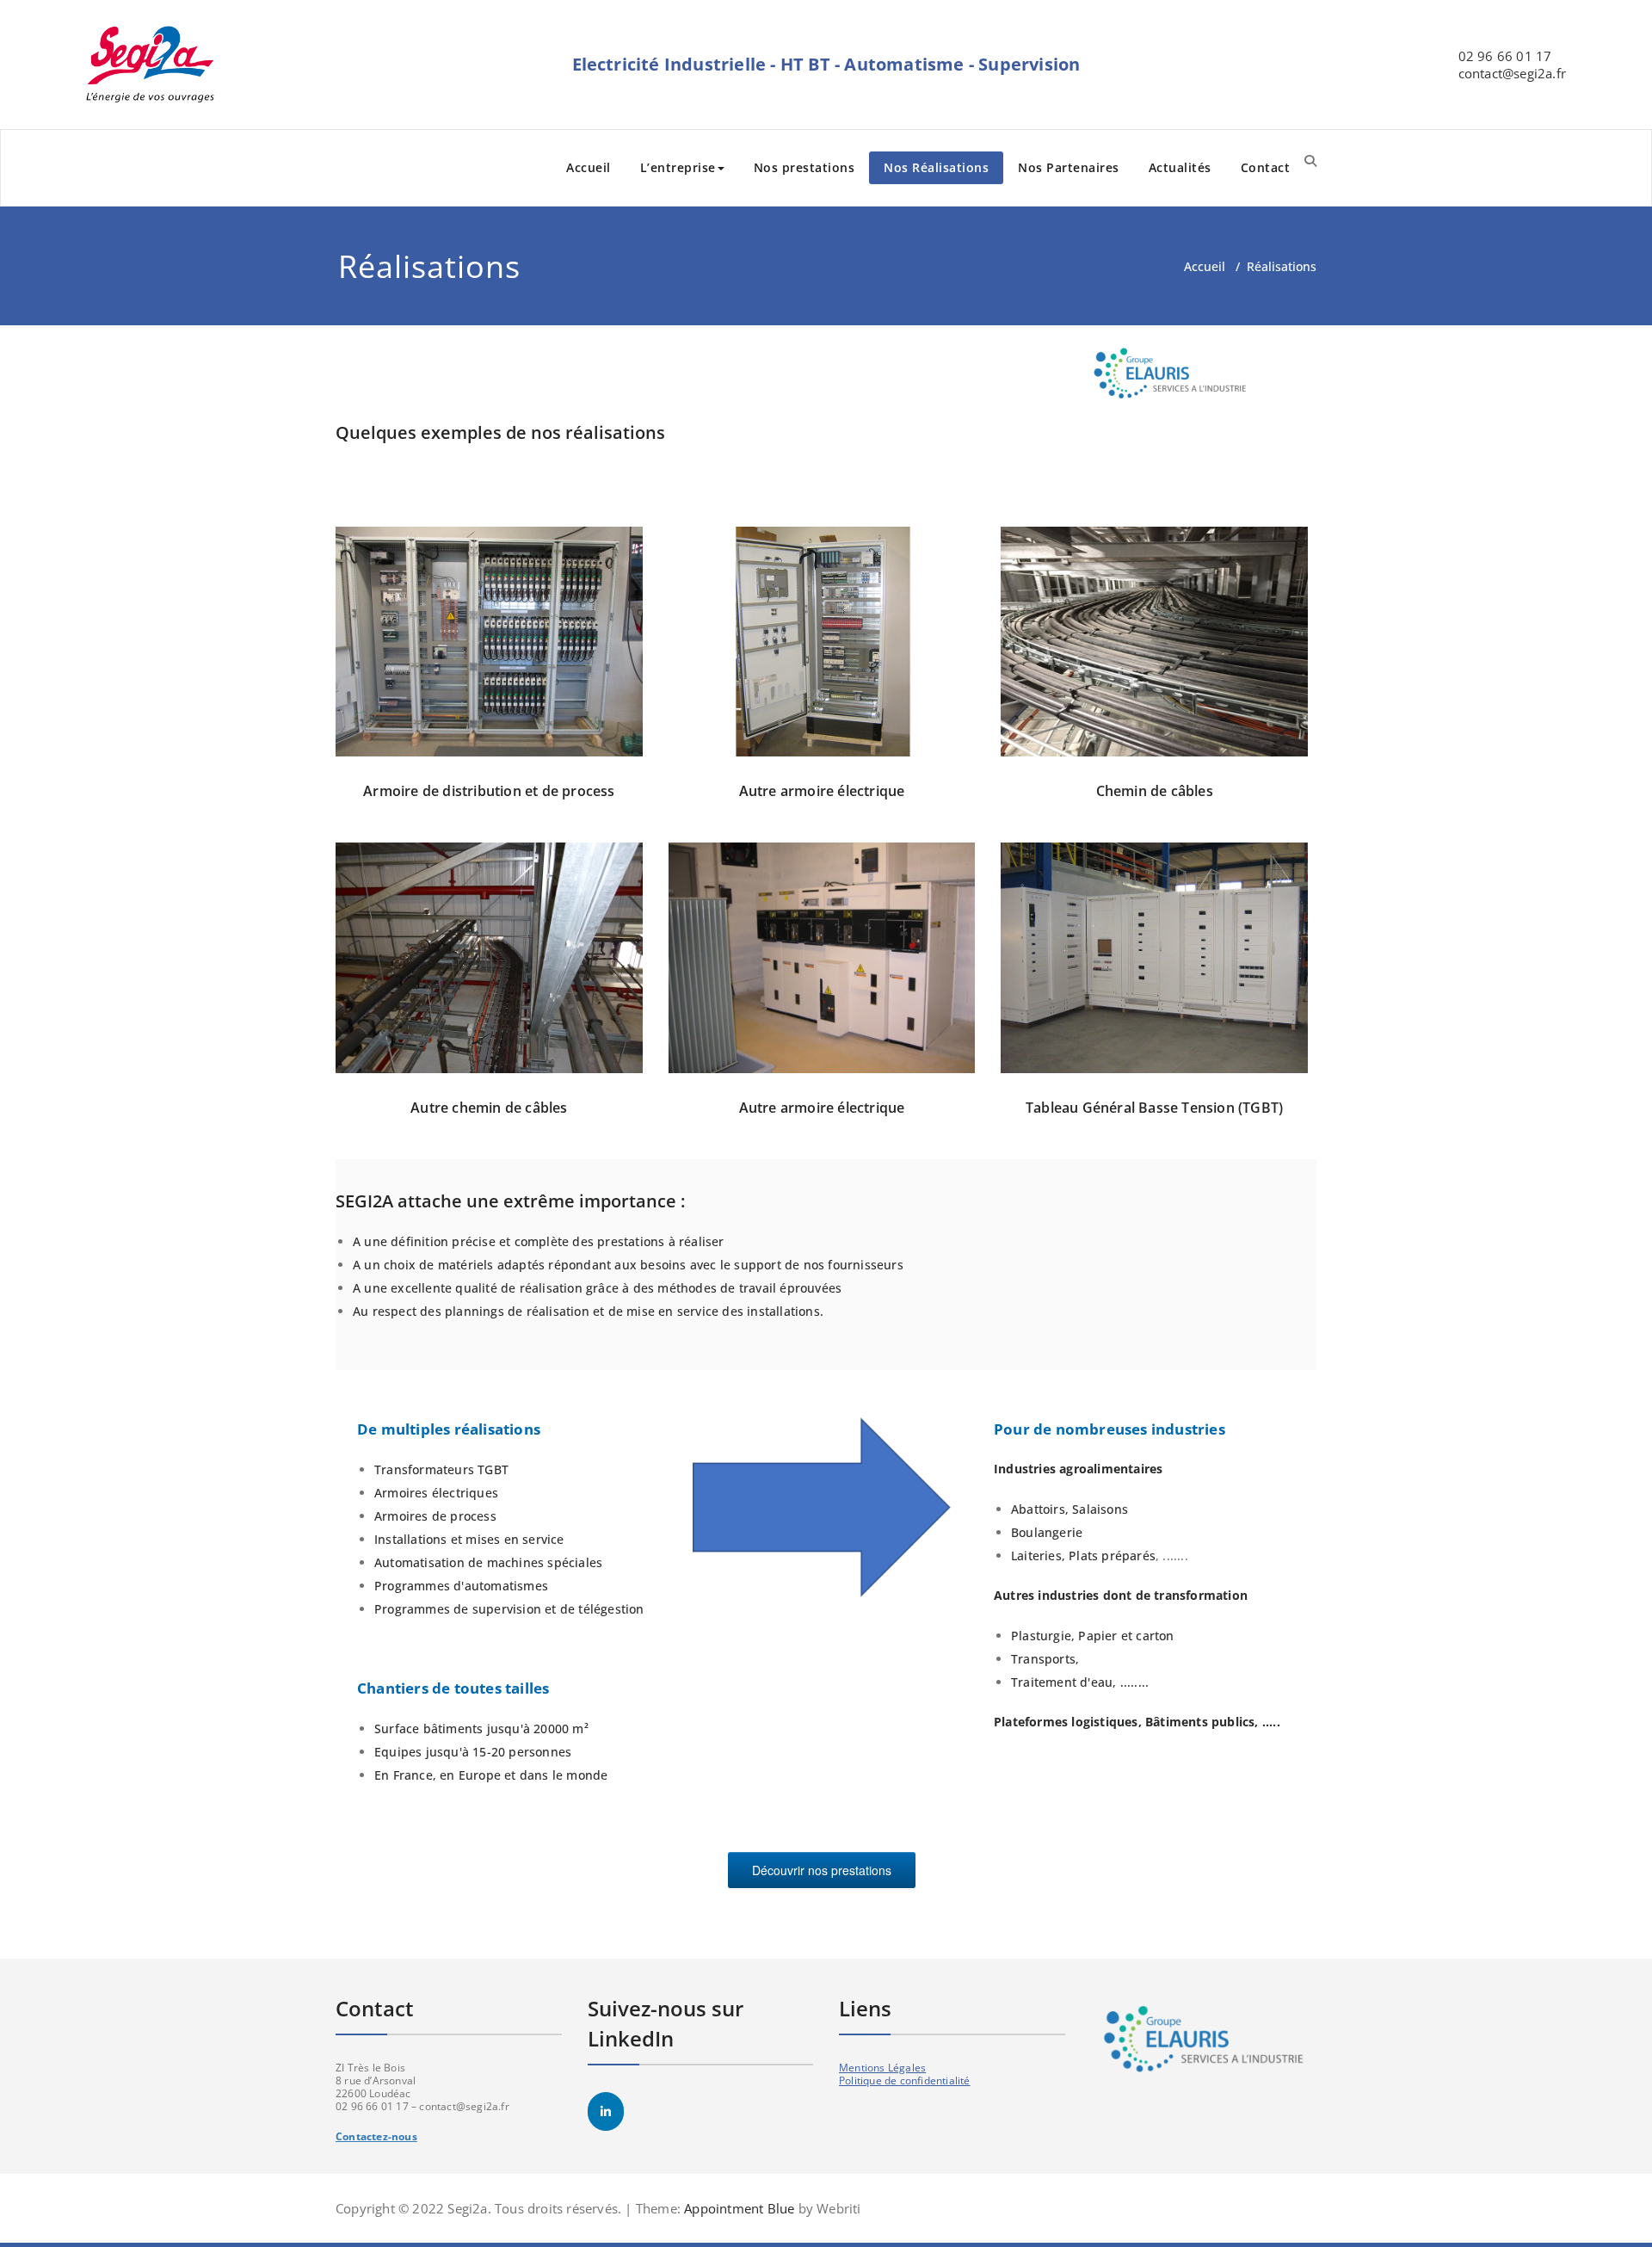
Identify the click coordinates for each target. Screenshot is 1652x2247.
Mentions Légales (882, 2068)
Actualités (1180, 167)
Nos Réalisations (936, 167)
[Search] (1310, 160)
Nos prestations (804, 167)
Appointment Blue (737, 2208)
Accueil (589, 167)
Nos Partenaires (1069, 167)
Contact (1266, 167)
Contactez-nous (376, 2136)
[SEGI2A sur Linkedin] (606, 2111)
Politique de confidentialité (905, 2080)
